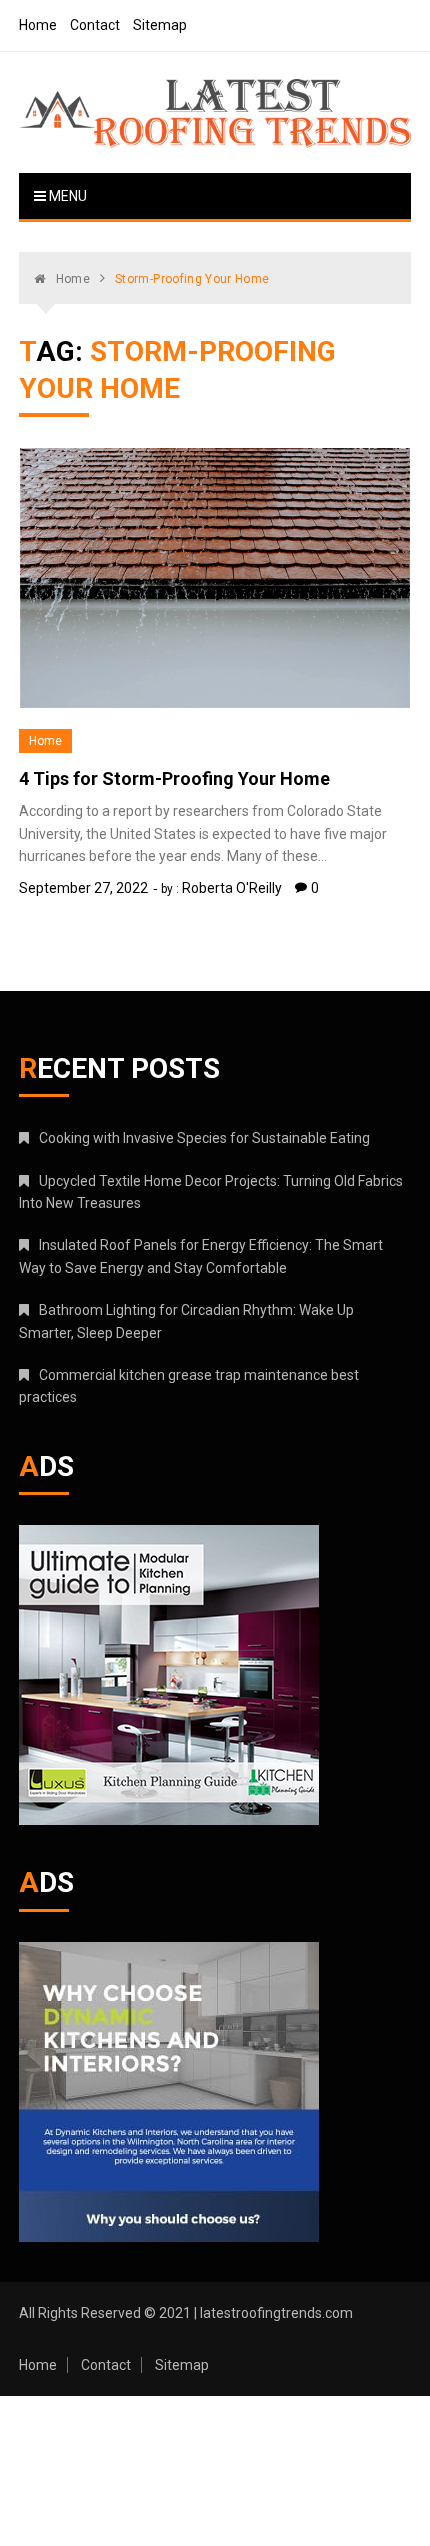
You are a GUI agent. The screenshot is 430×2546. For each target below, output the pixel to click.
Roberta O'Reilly (232, 888)
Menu (66, 196)
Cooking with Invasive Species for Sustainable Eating (204, 1138)
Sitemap (160, 25)
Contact (95, 25)
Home (38, 25)
